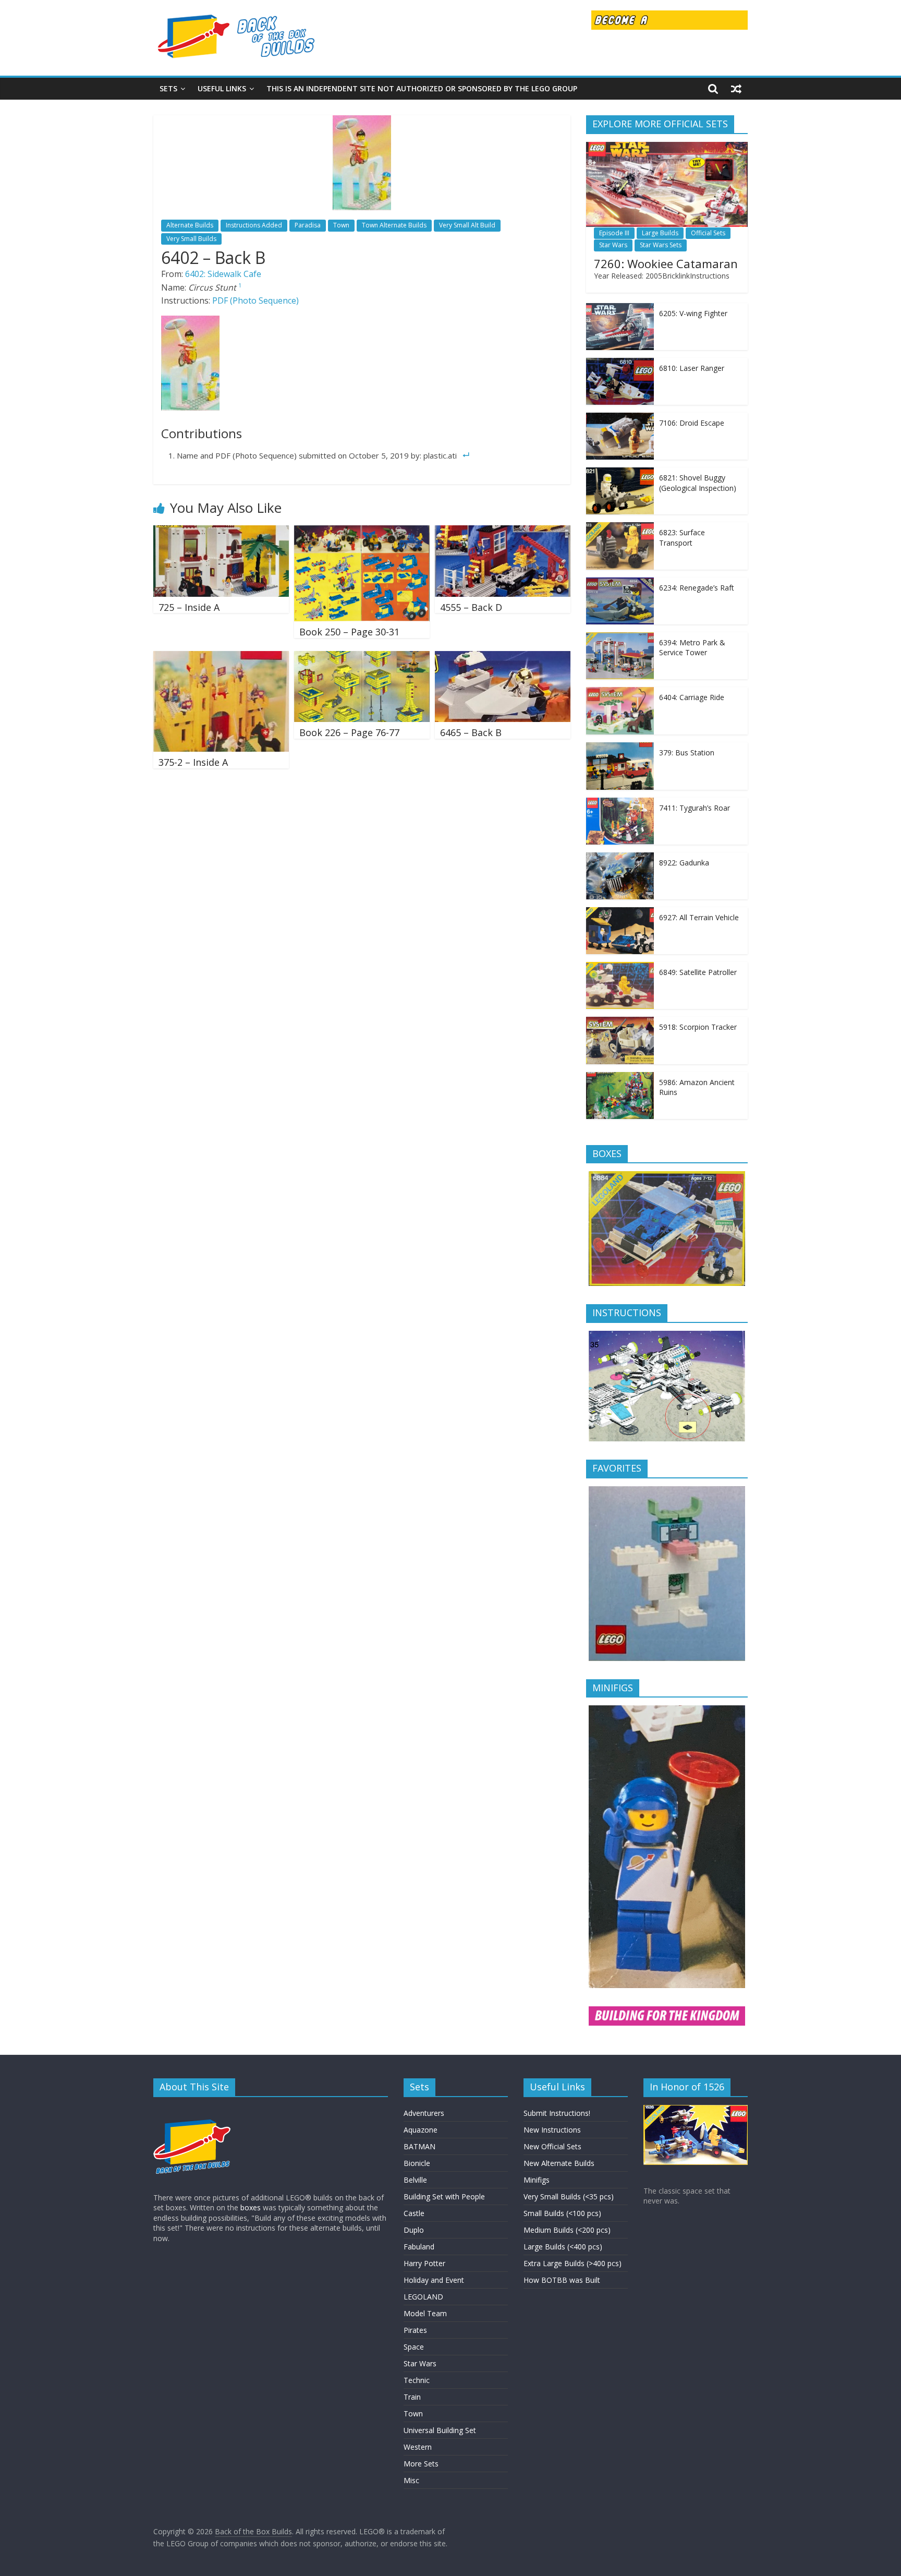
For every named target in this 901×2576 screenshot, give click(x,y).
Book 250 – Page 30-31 (349, 632)
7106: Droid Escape (692, 423)
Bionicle (417, 2163)
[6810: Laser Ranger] (620, 363)
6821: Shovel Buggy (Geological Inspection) (698, 483)
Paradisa (308, 225)
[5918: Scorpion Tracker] (620, 1022)
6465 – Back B (471, 732)
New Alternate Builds (559, 2163)
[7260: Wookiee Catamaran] (667, 147)
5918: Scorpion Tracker (698, 1027)
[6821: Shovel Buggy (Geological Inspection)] (620, 473)
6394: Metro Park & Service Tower (692, 648)
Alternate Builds (190, 225)
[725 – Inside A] (221, 532)
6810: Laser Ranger (692, 368)
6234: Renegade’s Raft (697, 588)
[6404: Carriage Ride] (620, 693)
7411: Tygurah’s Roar (695, 808)
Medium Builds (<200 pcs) (567, 2230)
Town (341, 225)
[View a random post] (736, 89)
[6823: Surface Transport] (620, 528)
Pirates (415, 2330)
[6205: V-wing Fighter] (620, 309)
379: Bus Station (687, 753)
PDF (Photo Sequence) (255, 300)
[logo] (192, 2110)
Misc (411, 2480)
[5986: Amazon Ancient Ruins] (620, 1078)
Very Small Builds (191, 239)
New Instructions (552, 2130)
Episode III (614, 233)
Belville (415, 2180)
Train (412, 2397)
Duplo (414, 2230)
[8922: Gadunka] (620, 858)
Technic (417, 2380)
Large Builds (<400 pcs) (563, 2247)
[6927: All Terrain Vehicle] (620, 913)
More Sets (421, 2464)
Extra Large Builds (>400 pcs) (573, 2263)
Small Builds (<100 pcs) (562, 2213)
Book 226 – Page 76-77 (349, 732)
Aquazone (421, 2130)
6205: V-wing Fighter (693, 313)
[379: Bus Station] (620, 748)
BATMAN (419, 2146)
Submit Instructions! (557, 2113)
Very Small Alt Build (467, 225)
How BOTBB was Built (562, 2280)
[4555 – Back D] (503, 532)
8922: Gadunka (684, 863)
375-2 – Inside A (193, 762)
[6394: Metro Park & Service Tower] (620, 638)
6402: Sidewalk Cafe (223, 274)
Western (418, 2447)
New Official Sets (552, 2146)
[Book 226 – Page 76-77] (362, 657)
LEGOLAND (423, 2297)
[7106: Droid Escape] (620, 418)
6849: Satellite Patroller (698, 972)
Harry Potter (424, 2263)
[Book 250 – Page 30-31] (362, 532)
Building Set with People (444, 2196)
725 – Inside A (189, 607)
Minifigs (537, 2180)
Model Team (425, 2313)
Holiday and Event (434, 2280)
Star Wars (613, 245)
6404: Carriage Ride (692, 697)
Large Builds (660, 233)
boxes (251, 2207)
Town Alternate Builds (394, 225)
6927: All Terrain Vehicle (699, 917)
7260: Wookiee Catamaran (666, 263)
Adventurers (424, 2113)
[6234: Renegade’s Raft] (620, 583)
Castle (414, 2213)
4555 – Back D (471, 607)
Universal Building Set (440, 2430)
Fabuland (419, 2247)
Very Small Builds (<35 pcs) (569, 2196)
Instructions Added (254, 225)
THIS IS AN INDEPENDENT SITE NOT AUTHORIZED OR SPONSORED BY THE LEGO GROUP (422, 88)
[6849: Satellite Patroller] (620, 967)
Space (414, 2347)
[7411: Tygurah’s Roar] (620, 803)
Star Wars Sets (661, 245)
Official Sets (708, 233)
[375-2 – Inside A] (221, 657)
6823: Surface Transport (682, 538)
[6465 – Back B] (503, 657)
